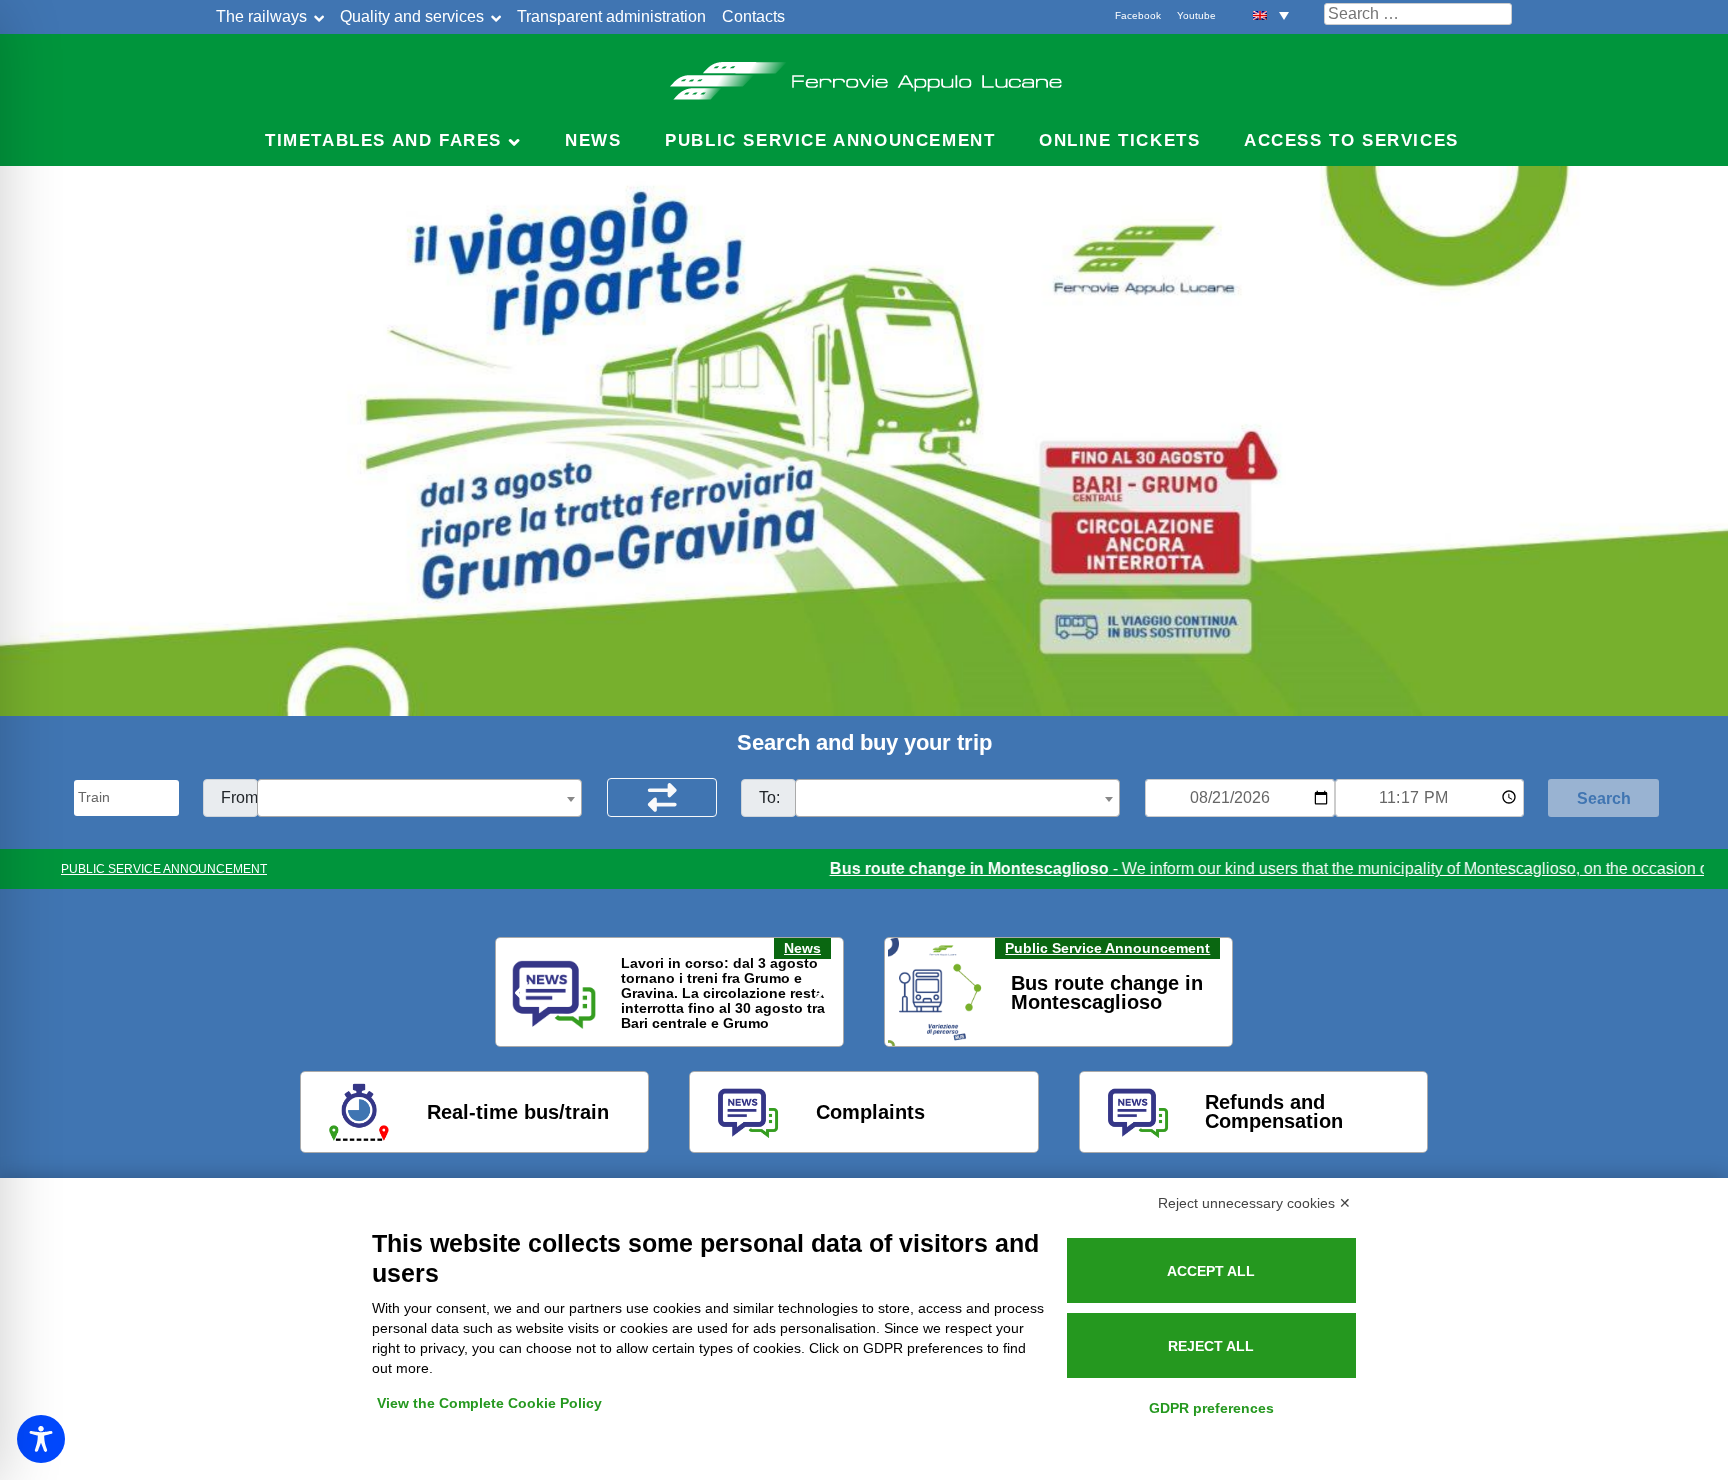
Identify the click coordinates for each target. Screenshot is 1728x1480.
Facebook (1138, 15)
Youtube (1196, 15)
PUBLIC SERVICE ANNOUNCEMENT (164, 869)
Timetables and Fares (383, 140)
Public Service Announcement (1107, 948)
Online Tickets (1119, 140)
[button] (1271, 14)
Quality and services (412, 16)
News (593, 140)
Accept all (1211, 1271)
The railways (261, 16)
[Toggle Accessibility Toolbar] (41, 1439)
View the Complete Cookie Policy (489, 1403)
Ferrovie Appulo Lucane (864, 75)
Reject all (1211, 1346)
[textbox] (419, 799)
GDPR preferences (1211, 1408)
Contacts (753, 16)
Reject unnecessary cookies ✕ (1254, 1203)
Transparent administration (611, 16)
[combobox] (419, 798)
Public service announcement (830, 140)
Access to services (1351, 140)
